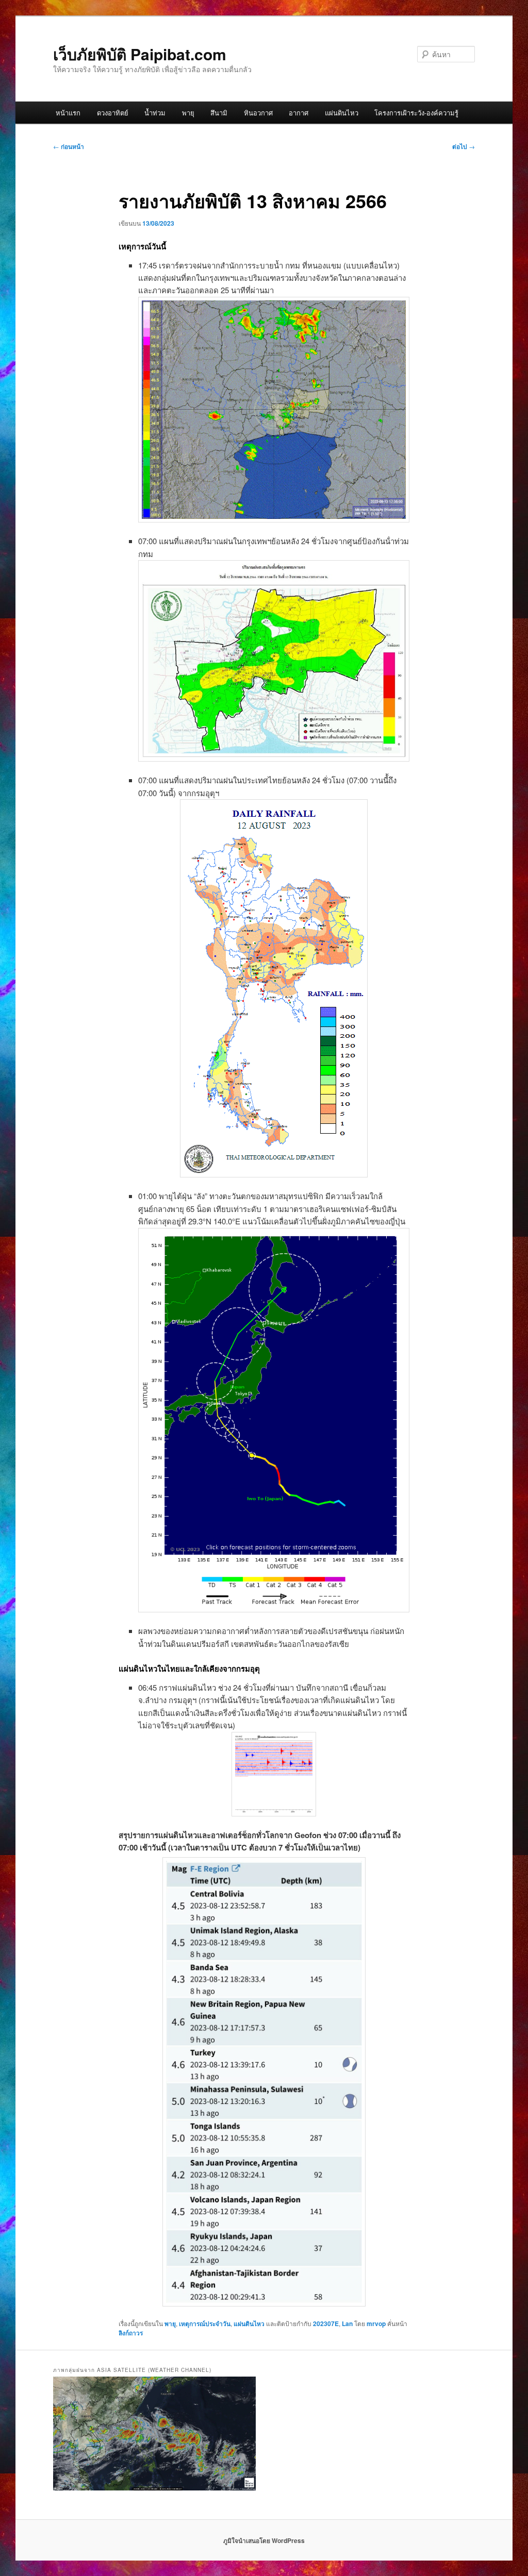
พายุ (188, 113)
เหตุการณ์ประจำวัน (205, 2324)
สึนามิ (219, 113)
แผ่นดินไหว (342, 113)
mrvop (376, 2324)
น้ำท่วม (155, 113)
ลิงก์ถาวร (131, 2333)
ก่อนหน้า (69, 146)
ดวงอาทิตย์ (113, 113)
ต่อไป (464, 146)
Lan (347, 2324)
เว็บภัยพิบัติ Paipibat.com (140, 54)
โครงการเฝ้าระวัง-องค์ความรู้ (416, 113)
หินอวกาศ (258, 113)
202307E (326, 2324)
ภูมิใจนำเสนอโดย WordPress (264, 2540)
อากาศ (299, 113)
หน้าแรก (68, 113)
